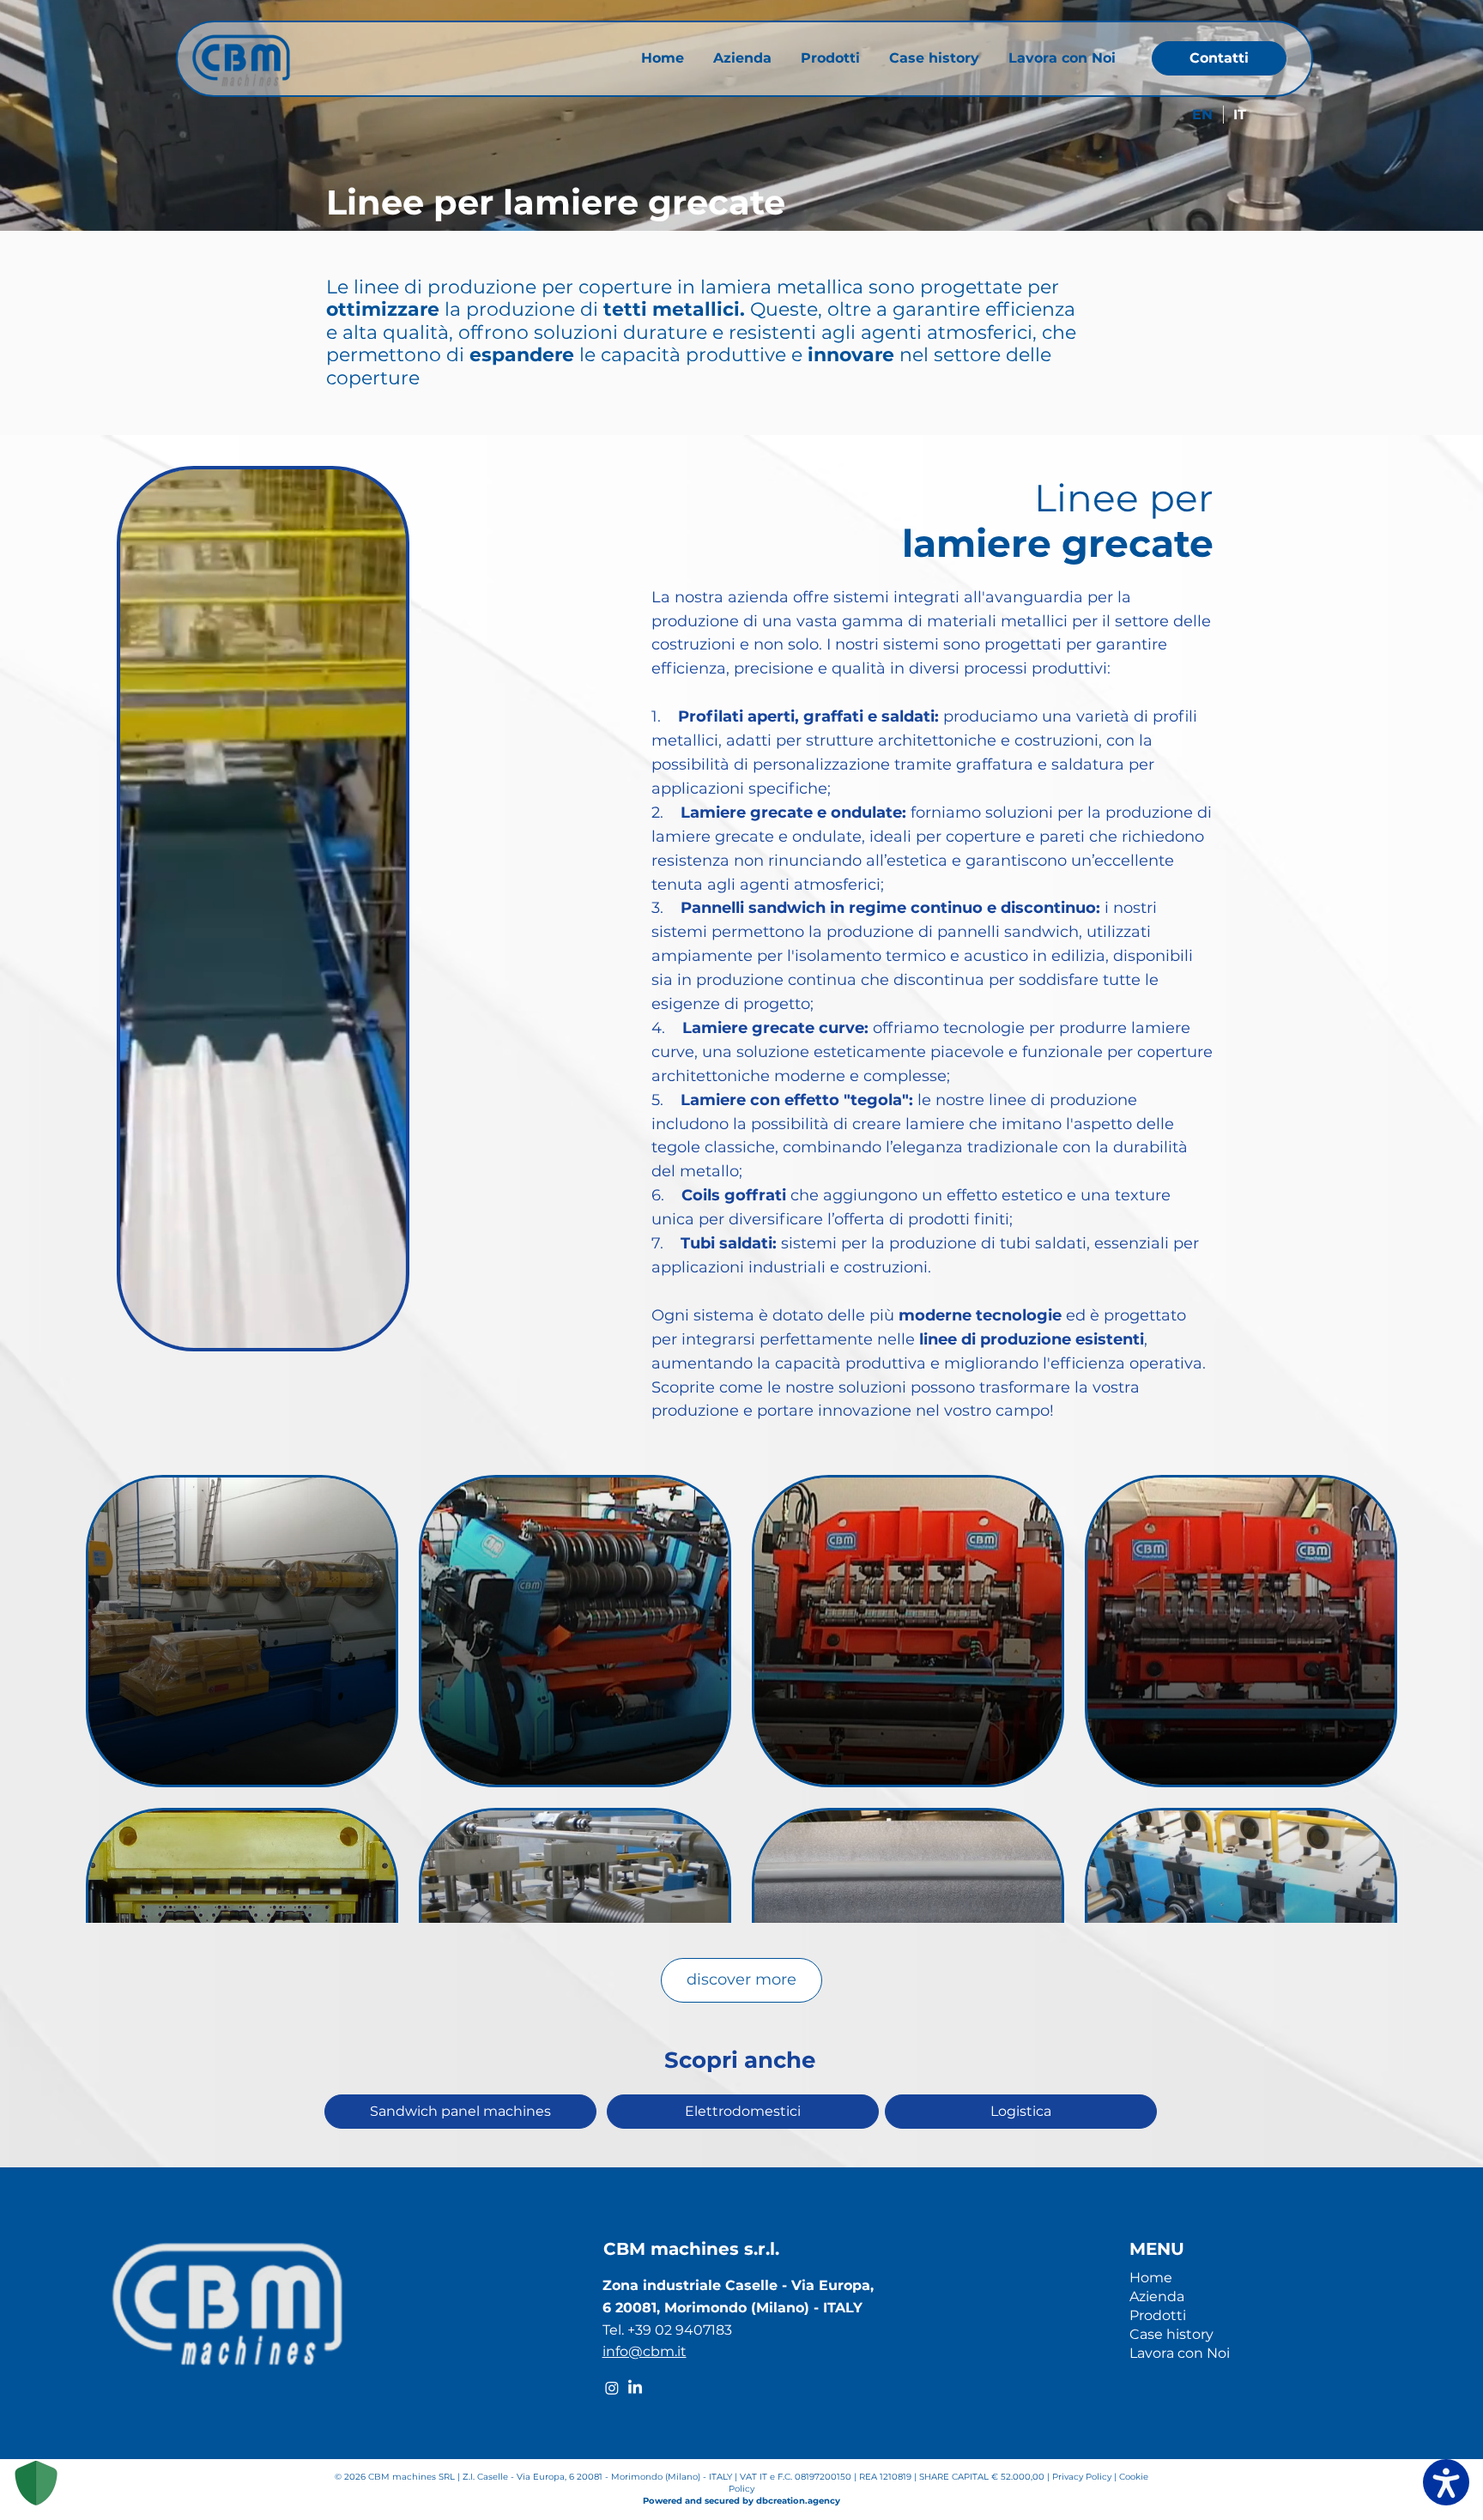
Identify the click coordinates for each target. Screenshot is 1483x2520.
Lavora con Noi (1180, 2353)
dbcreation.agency (798, 2501)
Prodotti (1158, 2315)
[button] (384, 1329)
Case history (1171, 2334)
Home (1151, 2278)
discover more (741, 1979)
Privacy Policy (1083, 2477)
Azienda (1157, 2296)
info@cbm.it (645, 2351)
